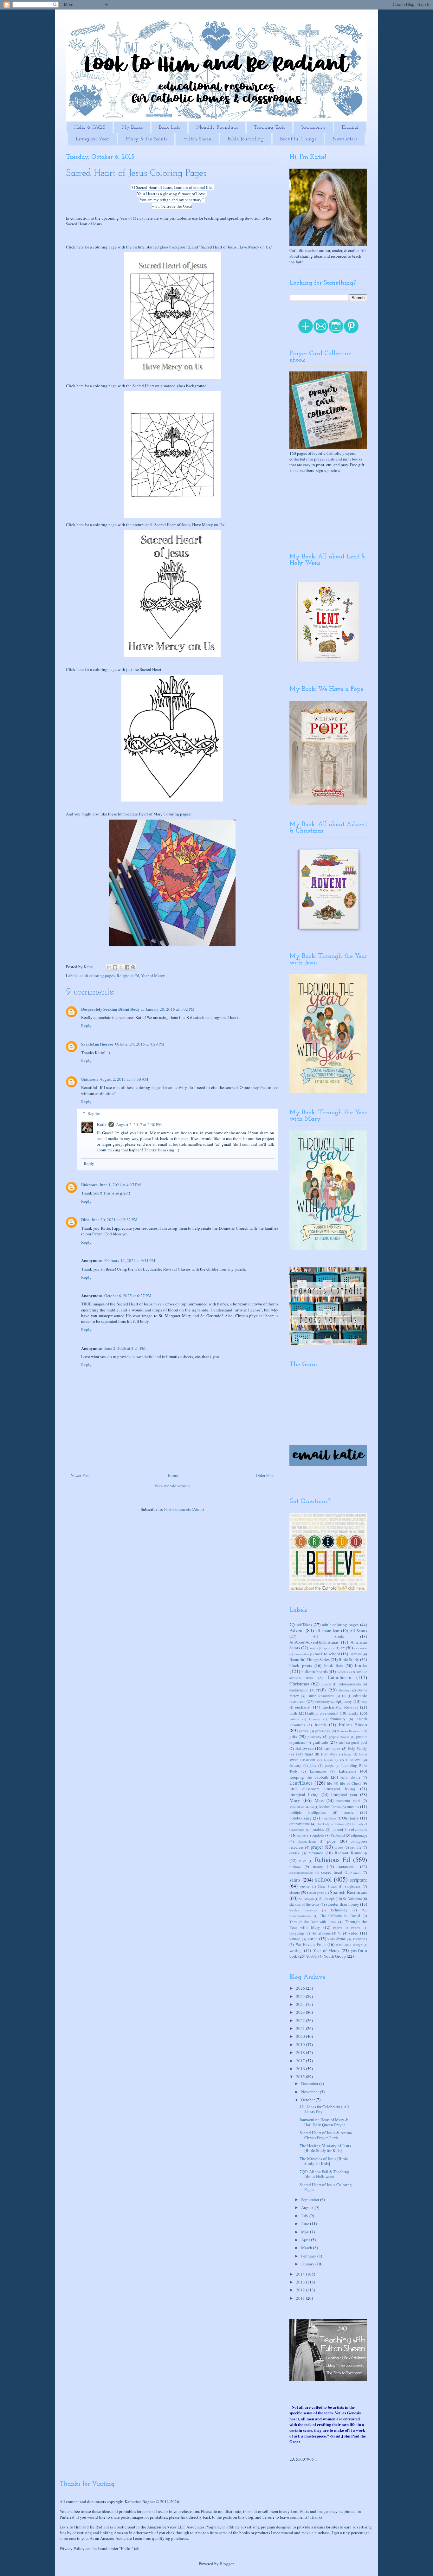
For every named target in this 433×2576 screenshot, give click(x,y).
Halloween (305, 1748)
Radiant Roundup (351, 1853)
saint (357, 1872)
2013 (301, 2282)
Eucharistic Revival (340, 1707)
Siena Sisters (327, 1886)
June (306, 2224)
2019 (301, 2045)
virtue (313, 1939)
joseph (329, 1766)
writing (296, 1950)
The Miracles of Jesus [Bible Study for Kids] (324, 2161)
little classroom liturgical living (322, 1789)
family (353, 1713)
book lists (334, 1665)
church (326, 1684)
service (305, 1886)
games (304, 1731)
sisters (295, 1892)
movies (353, 1806)
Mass (319, 1800)
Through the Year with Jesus (313, 1922)
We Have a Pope (311, 1944)
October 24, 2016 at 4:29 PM (140, 1044)
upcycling (297, 1933)
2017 (301, 2061)
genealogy (323, 1731)
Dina (85, 1219)
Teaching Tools (269, 127)
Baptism (355, 1654)
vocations (360, 1939)
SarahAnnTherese (97, 1044)
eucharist (303, 1707)
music (349, 1812)
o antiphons (329, 1818)
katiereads (348, 1771)
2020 (301, 2036)
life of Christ (350, 1783)
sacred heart (332, 1872)
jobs (313, 1765)
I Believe (353, 1760)
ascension (361, 1648)
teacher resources (303, 1910)
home (348, 1754)
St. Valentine (352, 1899)
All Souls (328, 1636)
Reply (86, 1026)
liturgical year (344, 1794)
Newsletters (345, 139)
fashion (294, 1719)
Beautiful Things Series (310, 1659)
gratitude (320, 1742)
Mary (295, 1800)
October (308, 2100)
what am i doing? (349, 1945)
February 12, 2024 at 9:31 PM (130, 1260)
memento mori (348, 1801)
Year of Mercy (132, 218)
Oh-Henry (350, 1818)
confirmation (299, 1690)
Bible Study (349, 1659)
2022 (301, 2020)
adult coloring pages (97, 976)
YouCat (312, 1956)
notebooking (301, 1818)
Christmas (299, 1684)
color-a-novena (350, 1684)
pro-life (356, 1847)
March (307, 2248)
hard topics (332, 1748)
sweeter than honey (343, 1904)
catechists (343, 1672)
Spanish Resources (348, 1892)
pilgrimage (359, 1835)
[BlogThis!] (115, 967)
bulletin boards (314, 1671)
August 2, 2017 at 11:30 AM (124, 1079)
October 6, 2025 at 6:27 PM (128, 1296)
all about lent (328, 1631)
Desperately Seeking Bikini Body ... (112, 1009)
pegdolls (318, 1835)
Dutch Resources (321, 1696)
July (305, 2216)
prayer (317, 1847)
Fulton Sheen (197, 139)
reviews (295, 1867)
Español (350, 127)
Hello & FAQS (90, 127)
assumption (302, 1654)
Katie (102, 1124)
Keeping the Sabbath (309, 1777)
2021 (301, 2028)
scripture (359, 1880)
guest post (359, 1742)
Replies (94, 1113)
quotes (294, 1853)
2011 (301, 2298)
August (308, 2207)
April (306, 2240)
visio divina (336, 1939)
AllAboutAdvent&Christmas (314, 1642)
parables (318, 1829)
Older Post (265, 1475)
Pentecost (338, 1835)
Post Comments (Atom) (184, 1509)
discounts (345, 1690)
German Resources (350, 1731)
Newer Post (80, 1475)
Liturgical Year (92, 139)
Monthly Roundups (217, 127)
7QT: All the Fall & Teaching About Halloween (324, 2174)
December (310, 2083)
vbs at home (321, 1933)
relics (303, 1861)
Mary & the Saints (146, 139)
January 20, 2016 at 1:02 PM (170, 1009)
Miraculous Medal (302, 1807)
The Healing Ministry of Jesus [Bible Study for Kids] (325, 2148)
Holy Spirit (304, 1754)
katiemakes (318, 1771)
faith (293, 1713)
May (306, 2232)
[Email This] (109, 967)
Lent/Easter (301, 1783)
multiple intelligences (308, 1812)
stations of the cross (304, 1904)
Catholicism (339, 1677)
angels (314, 1648)
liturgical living (304, 1794)
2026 (301, 1988)
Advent (297, 1630)
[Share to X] (121, 967)
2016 (301, 2069)
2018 (301, 2052)
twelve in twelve (347, 1928)
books (361, 1665)
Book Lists (169, 127)
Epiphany (344, 1701)
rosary (318, 1866)
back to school (327, 1654)
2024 (301, 2004)
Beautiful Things (298, 139)
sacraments (347, 1866)
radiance (316, 1853)
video (354, 1933)
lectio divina (350, 1777)
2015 (301, 2077)
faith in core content (323, 1713)
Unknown (89, 1079)
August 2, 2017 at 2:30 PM (139, 1124)
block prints (301, 1665)
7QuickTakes (301, 1625)
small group (317, 1893)
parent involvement (350, 1829)
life (330, 1783)
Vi (340, 1933)
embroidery (322, 1702)
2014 (301, 2274)
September (311, 2199)
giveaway (314, 1737)
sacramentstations (301, 1872)
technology (339, 1910)
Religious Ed (128, 976)
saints (295, 1880)
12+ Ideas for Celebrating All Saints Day (324, 2109)
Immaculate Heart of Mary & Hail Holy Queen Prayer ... (324, 2122)
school (323, 1879)
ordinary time (300, 1824)
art (343, 1648)
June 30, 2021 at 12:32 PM (115, 1220)
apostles (329, 1648)
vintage (295, 1939)
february (314, 1719)
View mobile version (172, 1486)
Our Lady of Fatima (330, 1824)
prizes (339, 1847)
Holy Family (357, 1748)
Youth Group (335, 1956)
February (309, 2256)
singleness (353, 1886)
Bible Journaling (246, 139)
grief (342, 1742)
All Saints (358, 1631)
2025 (301, 1996)
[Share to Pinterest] (133, 967)
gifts (293, 1736)
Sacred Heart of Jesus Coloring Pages (326, 2187)
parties (302, 1835)
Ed (344, 1696)
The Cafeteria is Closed (340, 1916)
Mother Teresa (330, 1807)
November (310, 2092)
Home (173, 1475)
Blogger (226, 2564)
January (295, 1765)
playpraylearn (307, 1841)
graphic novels (339, 1737)
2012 (301, 2290)
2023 (301, 2012)
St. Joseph (327, 1899)
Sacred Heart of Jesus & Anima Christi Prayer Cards (326, 2135)
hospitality (331, 1760)
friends (321, 1725)
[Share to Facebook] (127, 967)
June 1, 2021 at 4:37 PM (120, 1185)
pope (331, 1841)
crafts (321, 1690)
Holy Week (329, 1754)
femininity (338, 1719)
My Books (132, 127)
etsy (364, 1702)
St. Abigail (306, 1899)
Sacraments (313, 127)
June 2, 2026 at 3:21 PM (125, 1348)
